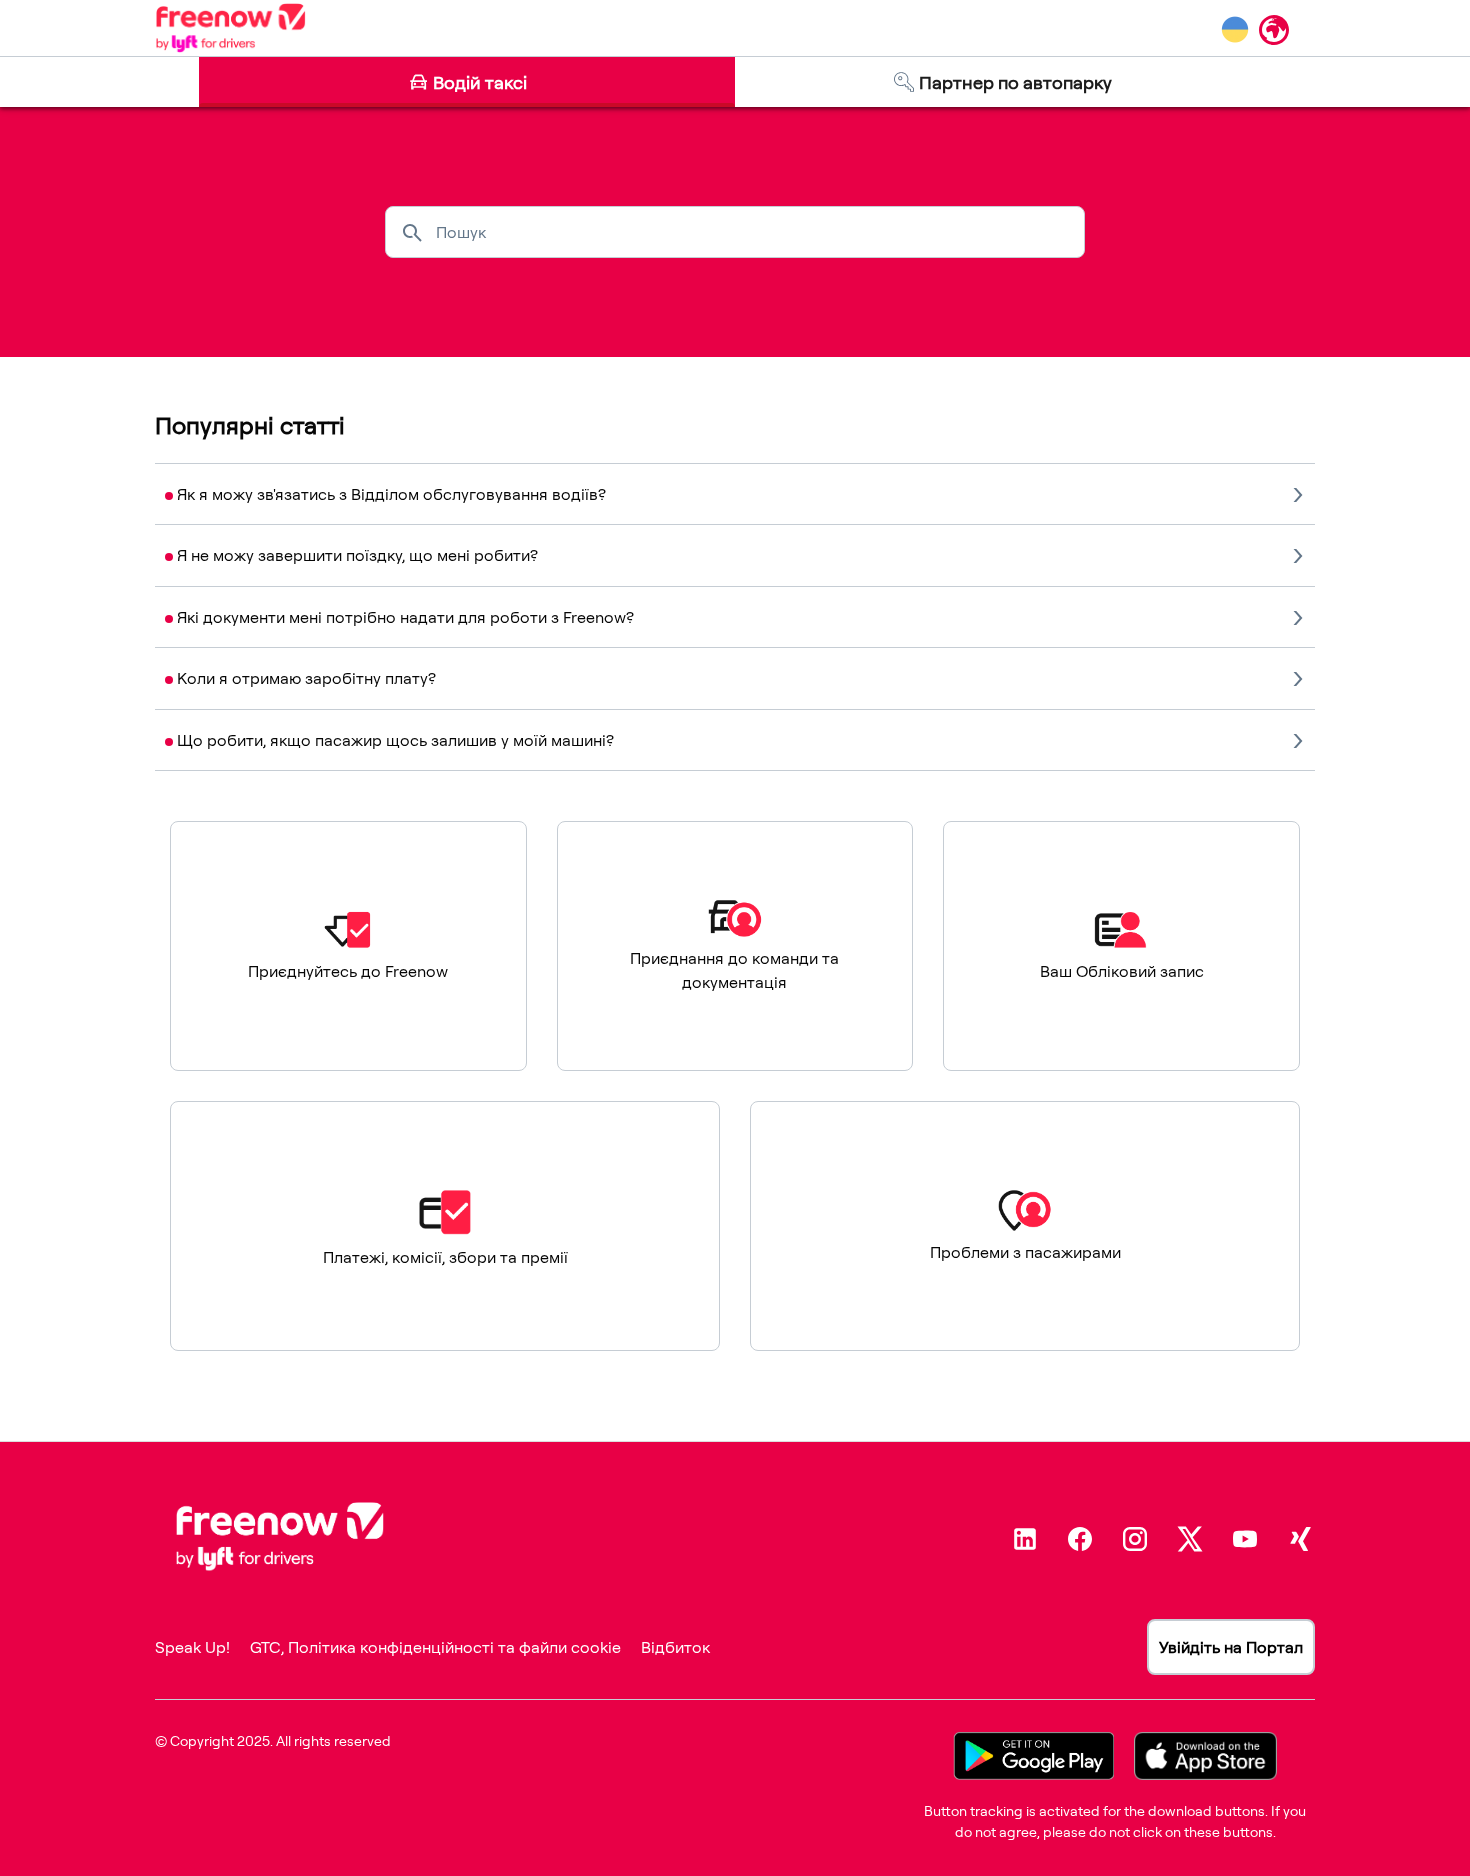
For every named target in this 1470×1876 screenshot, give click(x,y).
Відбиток (675, 1647)
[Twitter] (1190, 1539)
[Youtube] (1245, 1539)
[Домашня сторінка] (230, 28)
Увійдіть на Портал (1231, 1647)
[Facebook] (1080, 1539)
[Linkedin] (1025, 1539)
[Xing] (1300, 1539)
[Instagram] (1135, 1539)
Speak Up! (192, 1647)
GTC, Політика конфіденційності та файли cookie (435, 1647)
